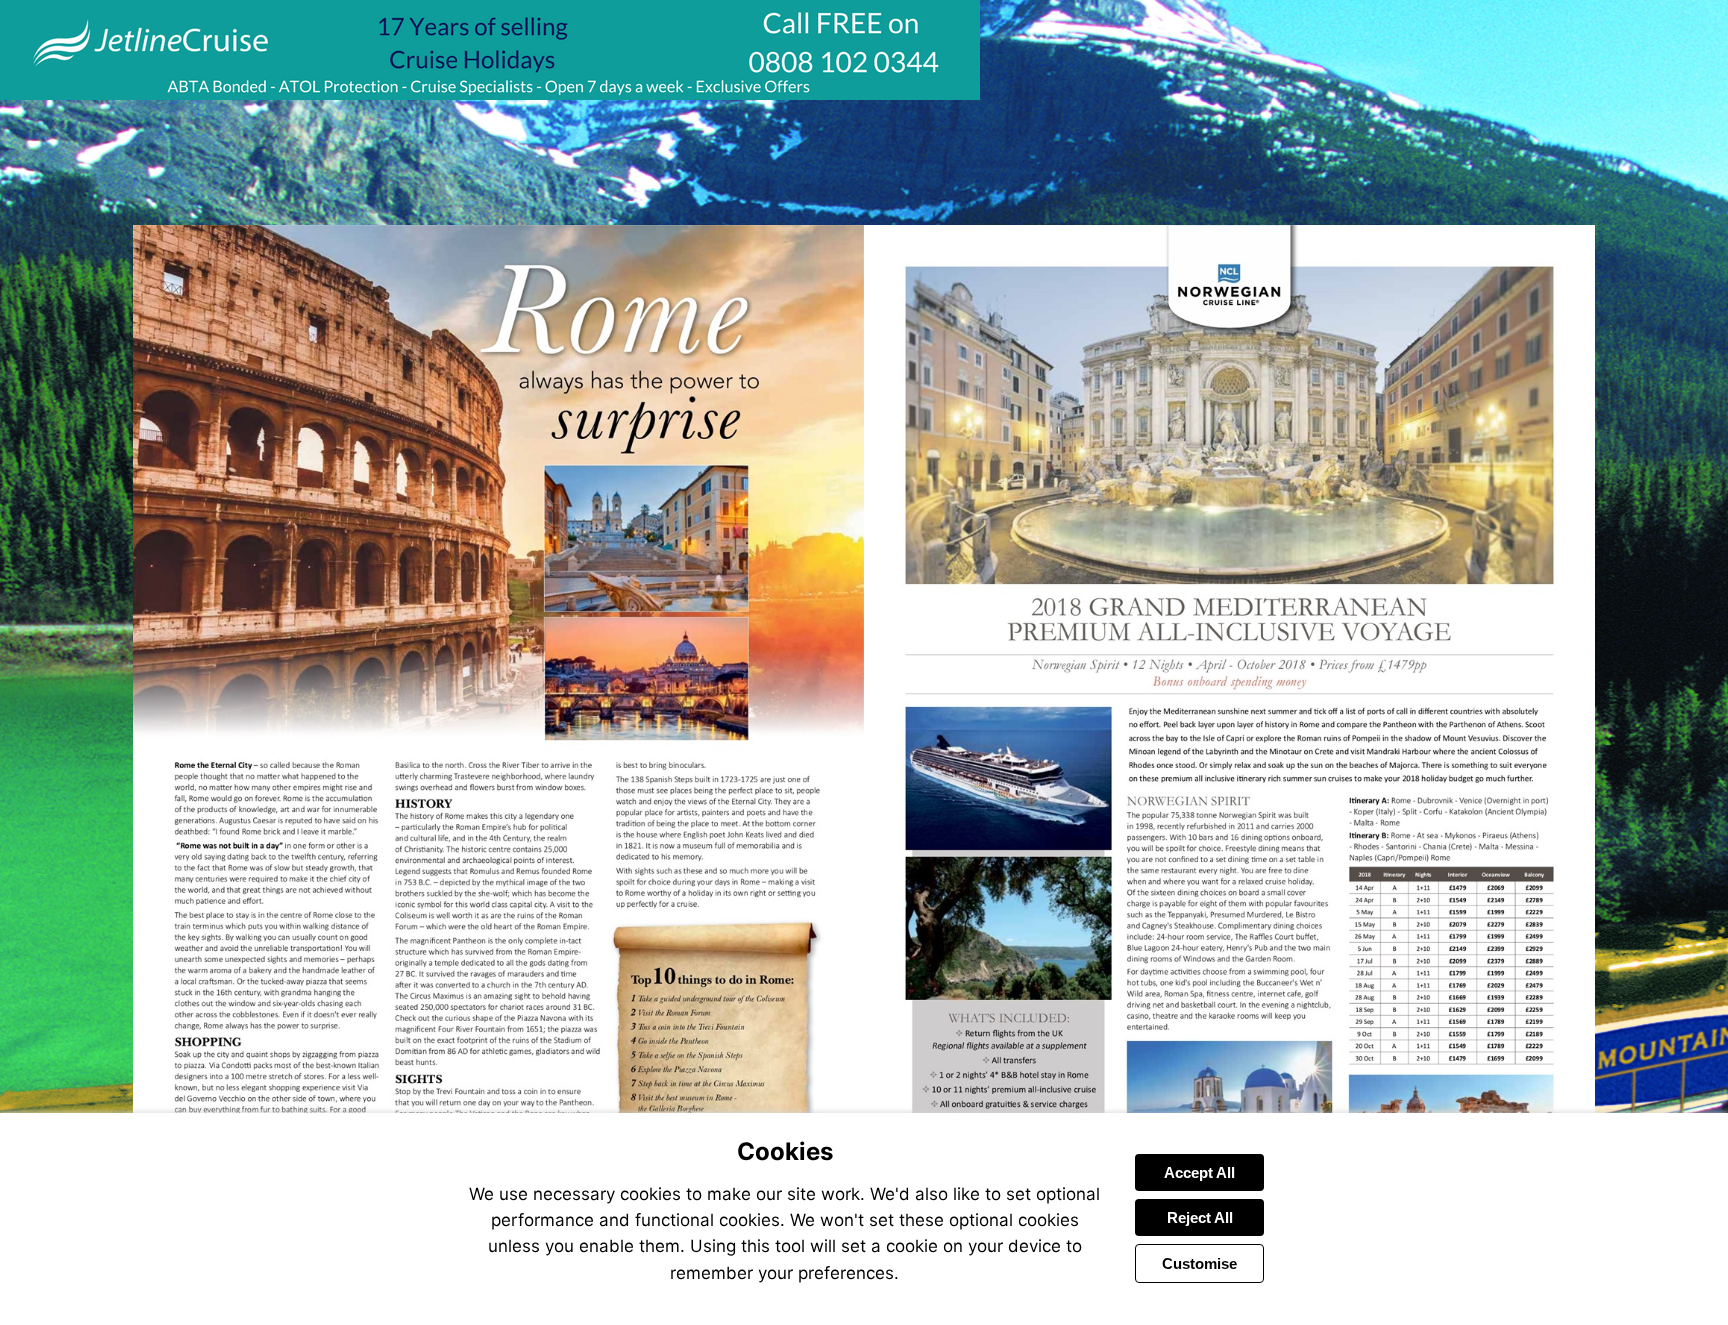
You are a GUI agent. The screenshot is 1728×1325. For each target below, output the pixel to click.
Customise (1199, 1263)
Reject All (1200, 1217)
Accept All (1199, 1172)
